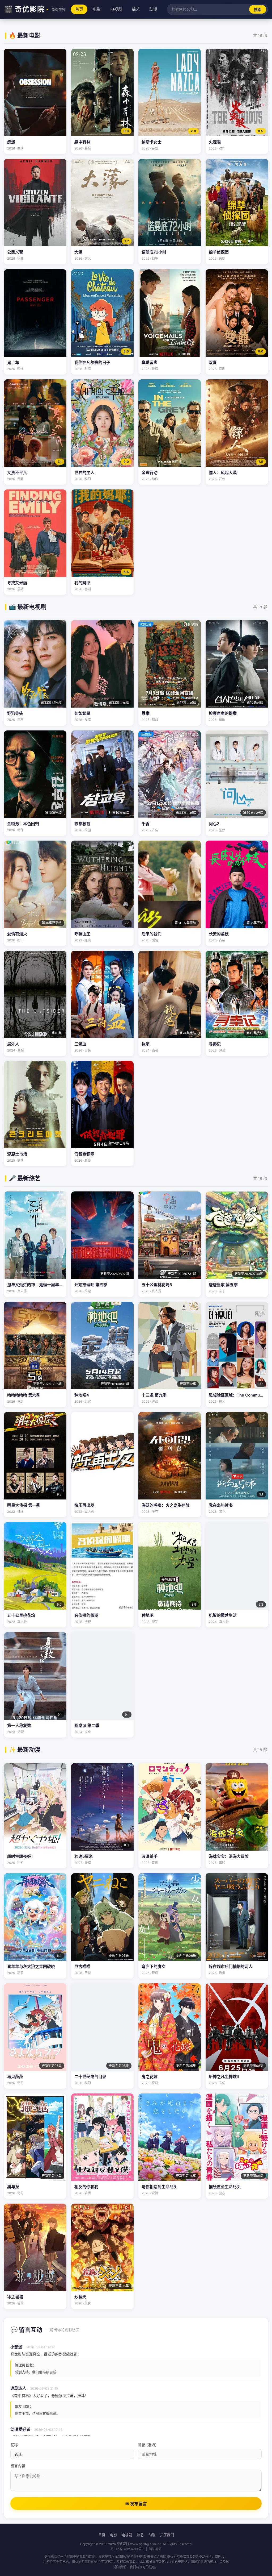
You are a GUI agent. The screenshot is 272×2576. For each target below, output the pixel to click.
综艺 (136, 9)
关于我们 (167, 2535)
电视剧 (116, 9)
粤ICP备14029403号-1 (127, 2549)
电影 (97, 9)
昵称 (14, 2445)
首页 (79, 9)
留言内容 (18, 2466)
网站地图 (155, 2549)
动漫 (153, 9)
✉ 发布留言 (136, 2504)
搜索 (258, 10)
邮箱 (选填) (147, 2445)
